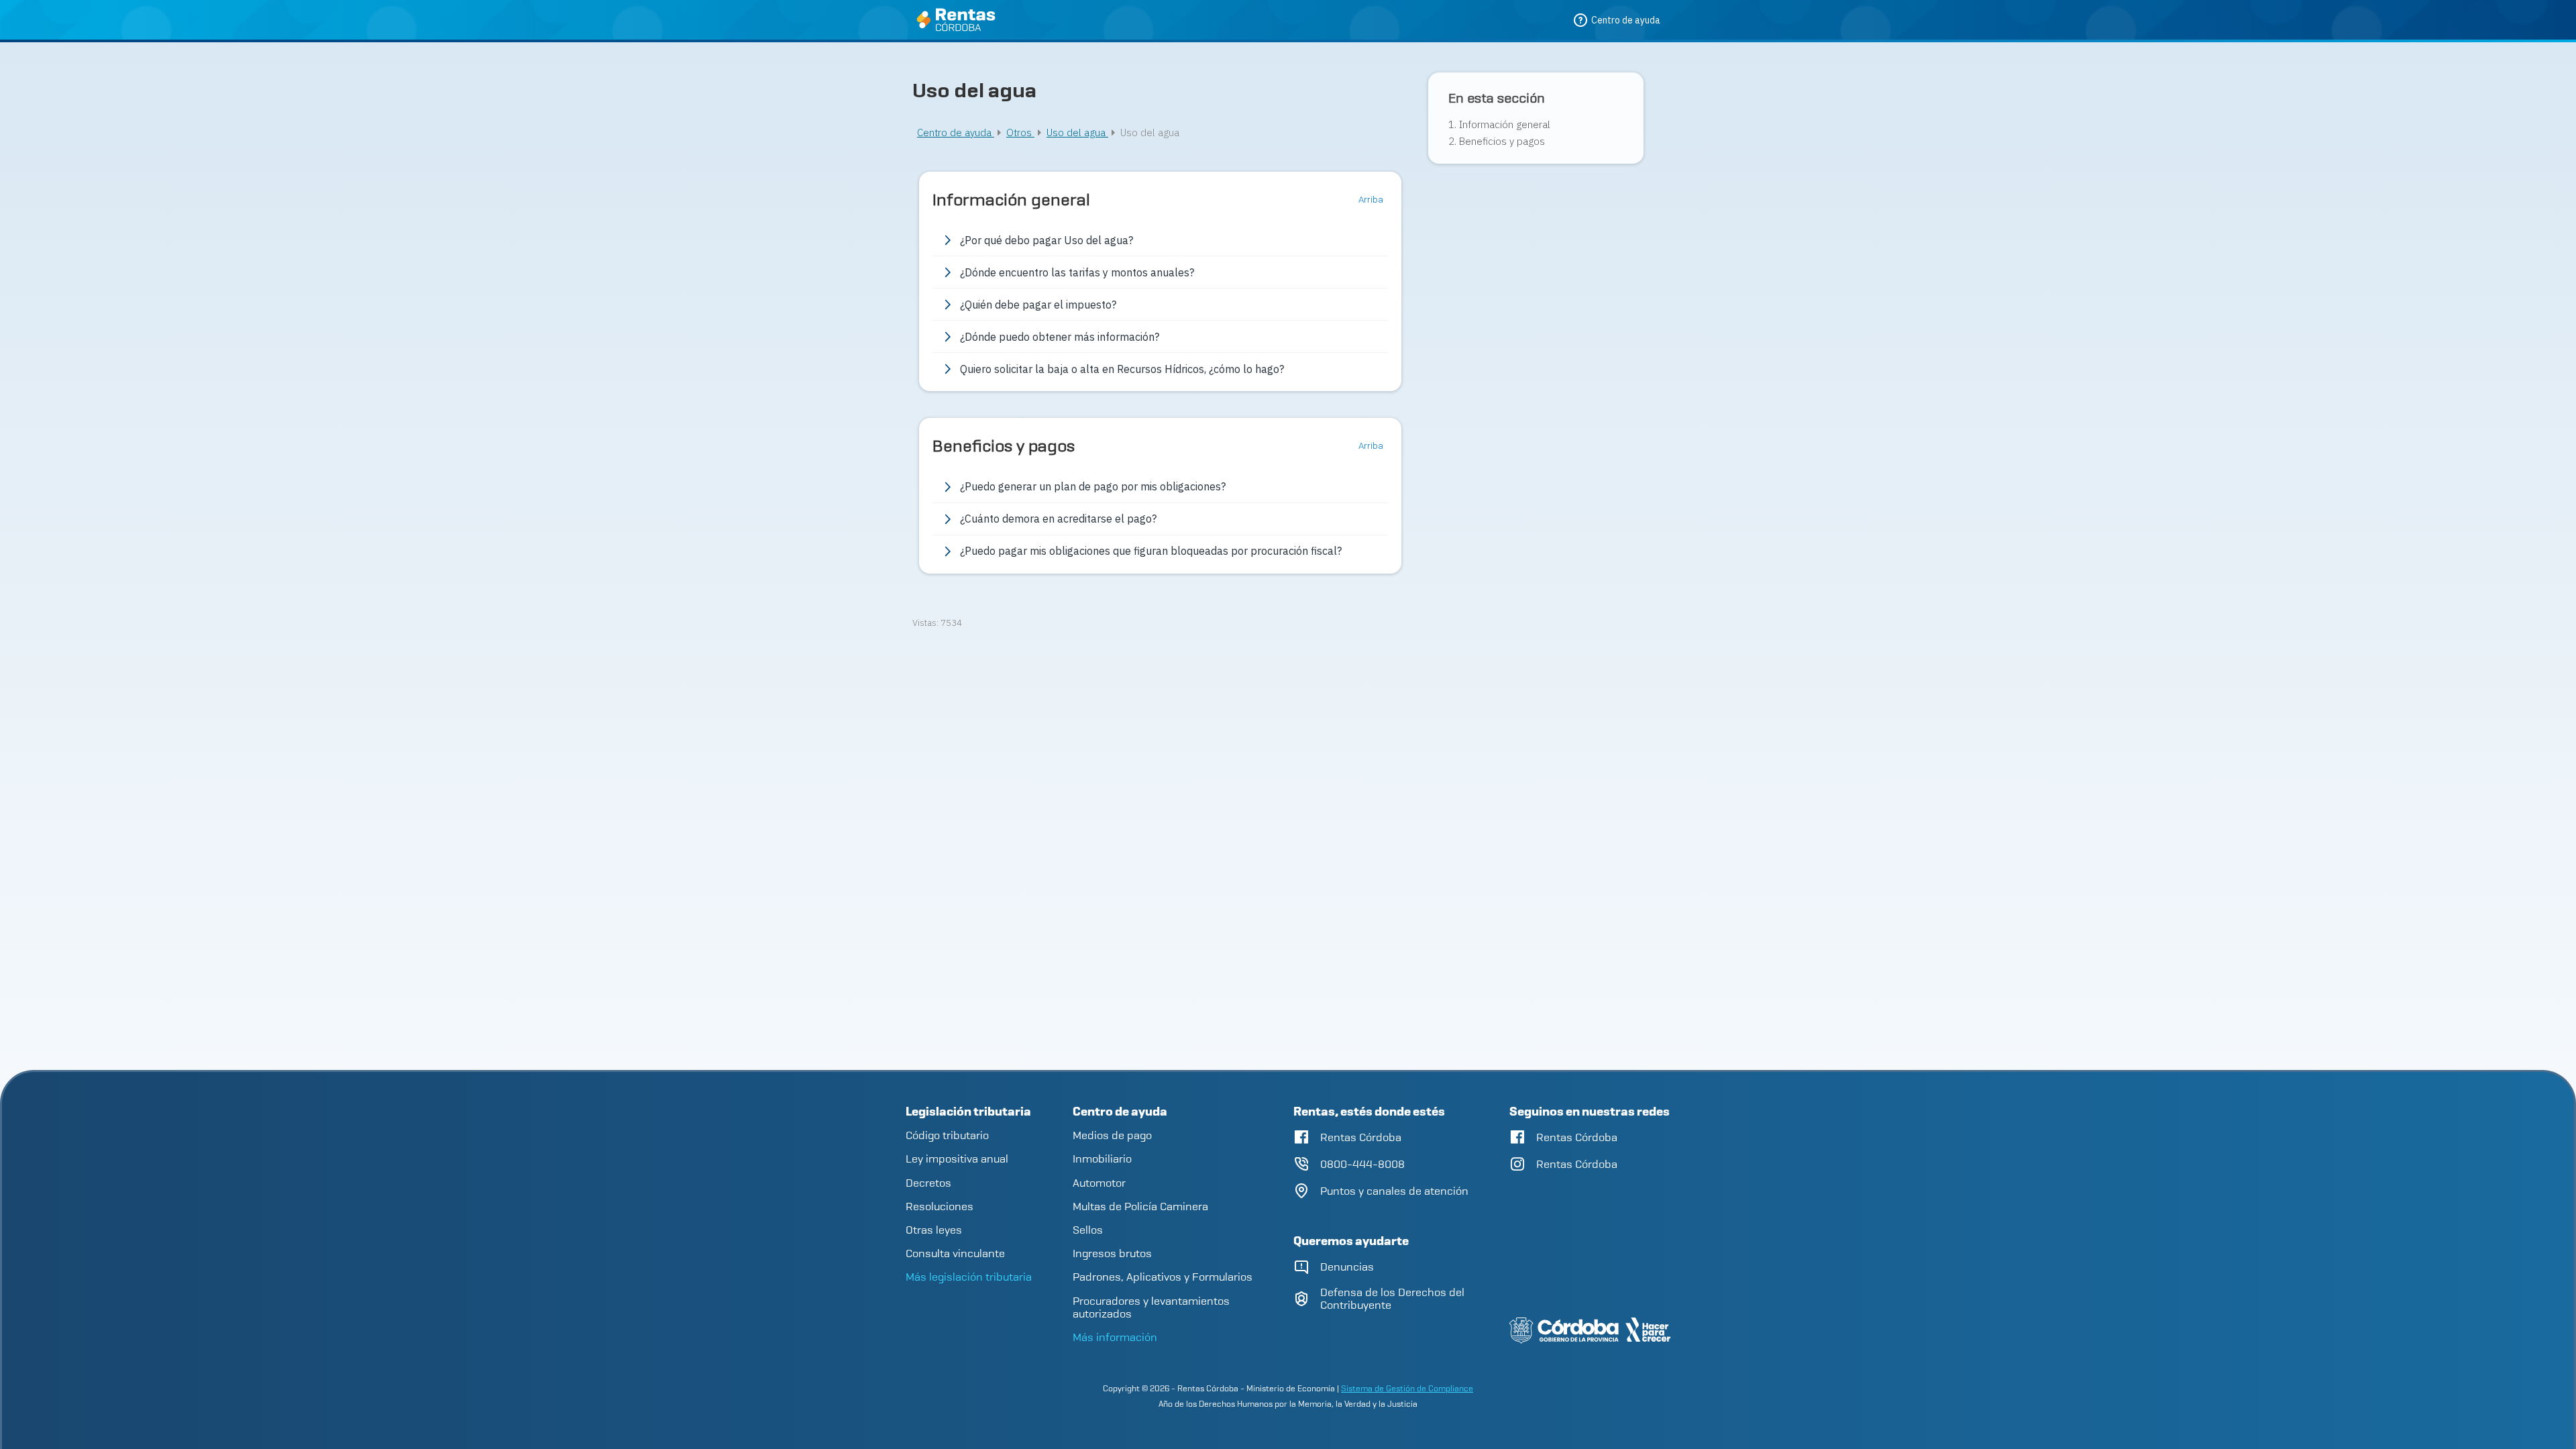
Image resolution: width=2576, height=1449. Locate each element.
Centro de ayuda (956, 132)
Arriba (1372, 200)
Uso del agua (1077, 132)
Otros (1020, 132)
